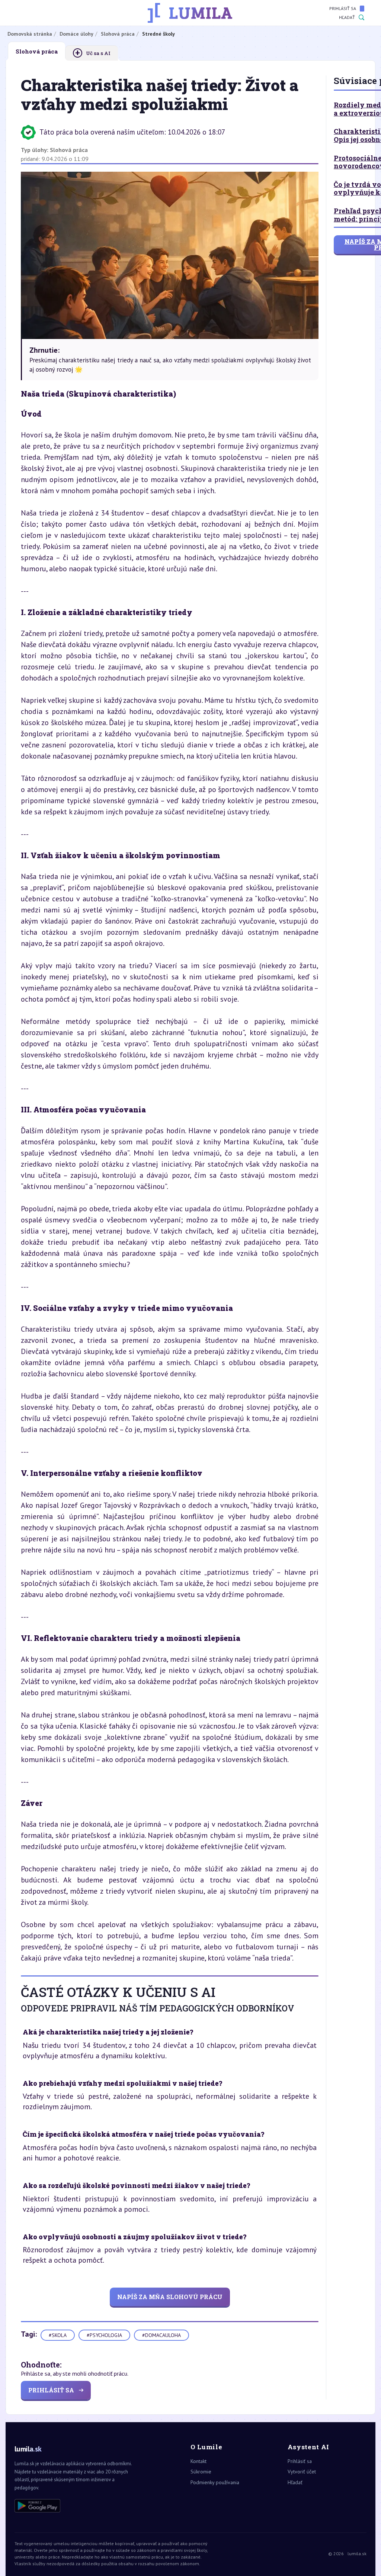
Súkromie (201, 2472)
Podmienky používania (215, 2482)
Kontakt (198, 2461)
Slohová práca (69, 150)
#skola (58, 2335)
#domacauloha (161, 2335)
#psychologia (104, 2335)
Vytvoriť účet (302, 2472)
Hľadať (347, 17)
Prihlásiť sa (343, 8)
